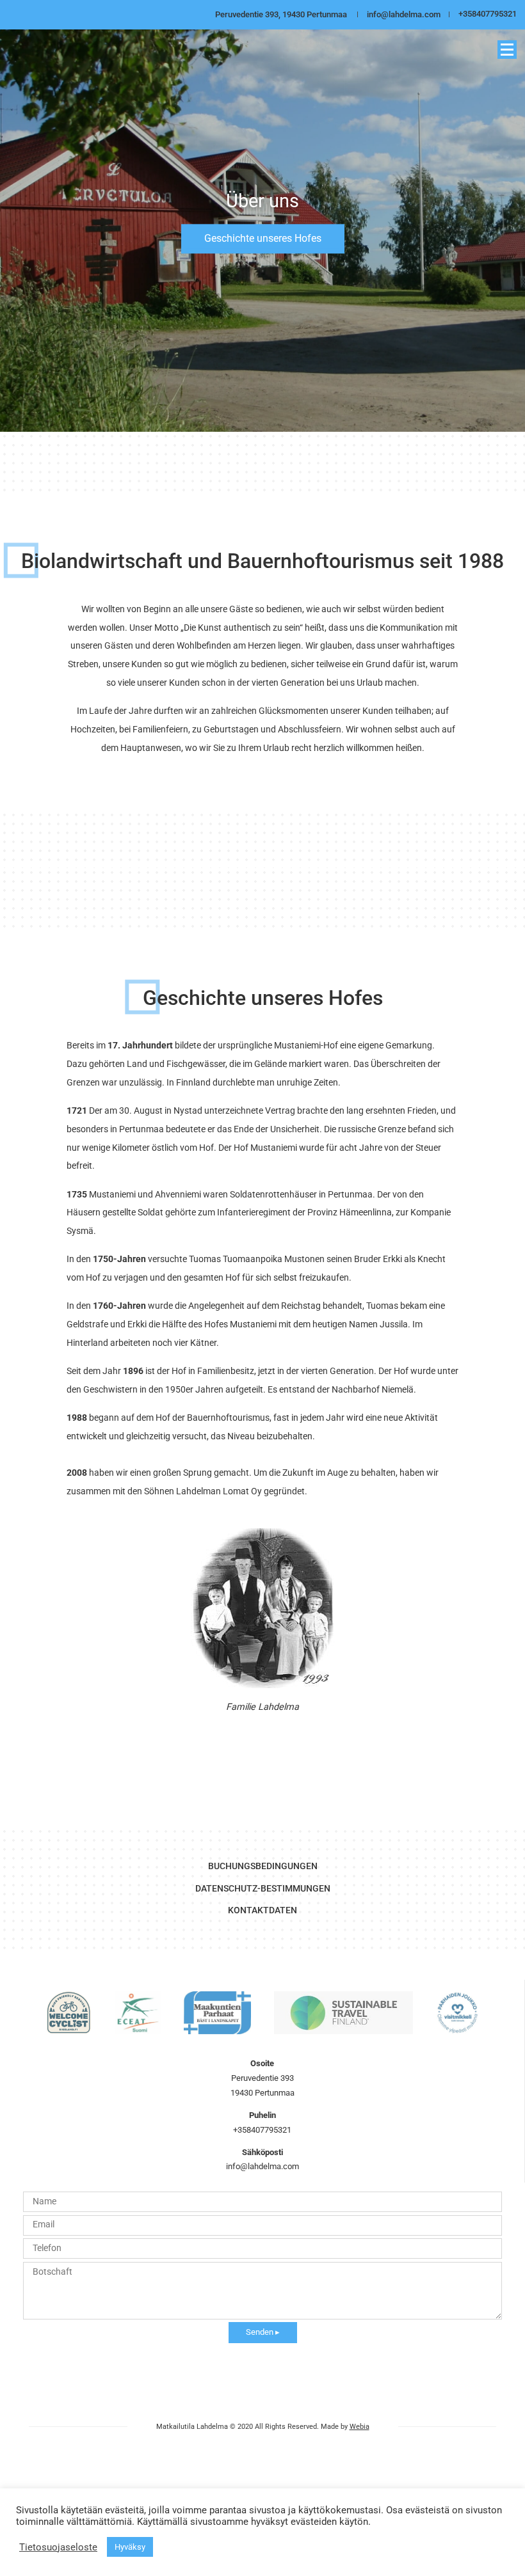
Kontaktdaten (262, 1910)
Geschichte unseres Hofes (263, 238)
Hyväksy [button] (130, 2547)
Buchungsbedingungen (263, 1866)
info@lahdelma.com (404, 14)
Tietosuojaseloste (58, 2547)
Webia (359, 2427)
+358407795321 (488, 14)
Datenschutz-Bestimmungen (263, 1888)
